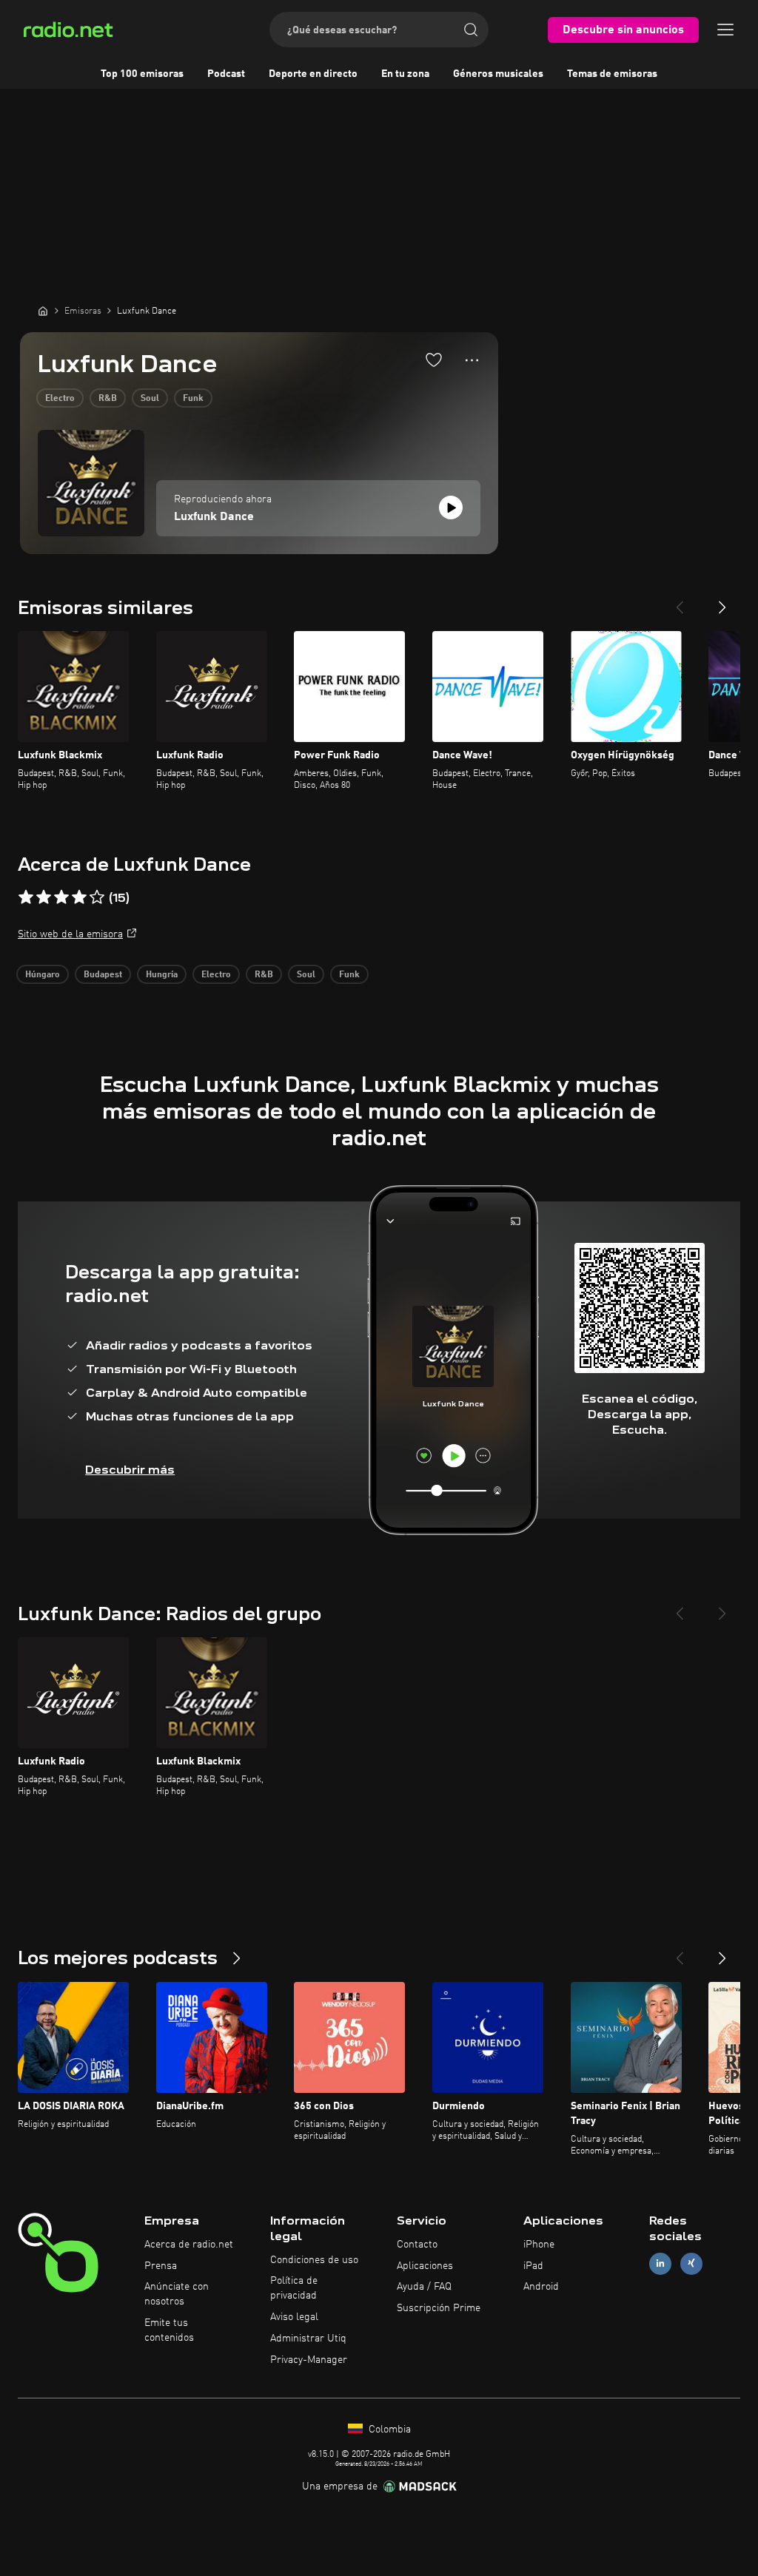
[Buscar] (471, 30)
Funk (193, 399)
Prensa (161, 2266)
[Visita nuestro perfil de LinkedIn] (660, 2263)
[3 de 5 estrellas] (61, 897)
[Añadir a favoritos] (434, 360)
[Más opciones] (472, 360)
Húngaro (43, 975)
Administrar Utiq (308, 2339)
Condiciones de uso (314, 2260)
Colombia (388, 2430)
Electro (60, 399)
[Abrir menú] (725, 30)
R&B (108, 399)
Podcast (226, 74)
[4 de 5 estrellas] (79, 897)
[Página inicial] (43, 311)
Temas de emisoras (612, 74)
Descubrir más (130, 1470)
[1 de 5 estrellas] (26, 897)
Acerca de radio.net (189, 2245)
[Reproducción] (451, 508)
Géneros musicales (498, 74)
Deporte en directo (313, 74)
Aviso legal (294, 2317)
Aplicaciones (425, 2266)
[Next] (722, 601)
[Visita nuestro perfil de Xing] (691, 2263)
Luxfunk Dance (214, 517)
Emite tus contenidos (169, 2330)
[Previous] (680, 601)
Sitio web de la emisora (70, 934)
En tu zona (405, 74)
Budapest (103, 975)
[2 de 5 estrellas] (44, 897)
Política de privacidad (294, 2288)
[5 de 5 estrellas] (97, 897)
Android (541, 2287)
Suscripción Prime (439, 2308)
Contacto (417, 2245)
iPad (533, 2266)
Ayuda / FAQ (424, 2287)
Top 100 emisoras (142, 74)
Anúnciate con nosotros (177, 2294)
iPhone (539, 2245)
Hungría (162, 975)
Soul (150, 399)
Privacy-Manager (309, 2360)
